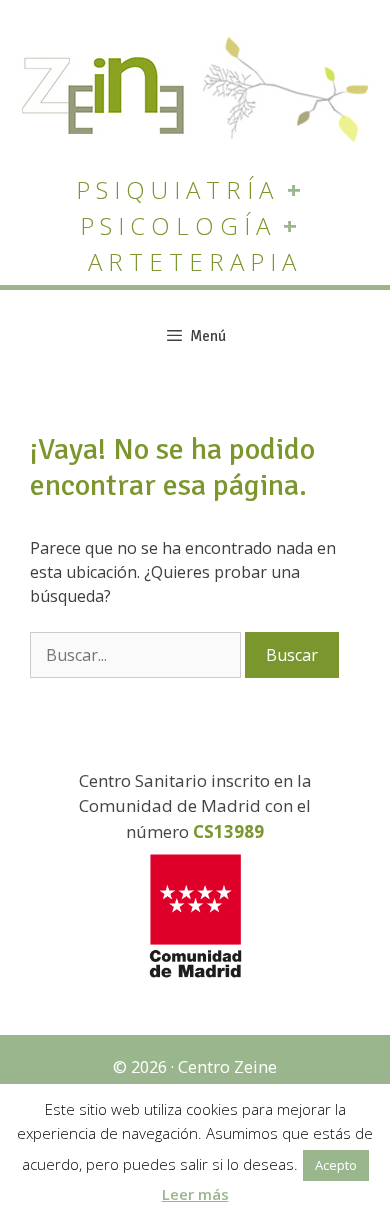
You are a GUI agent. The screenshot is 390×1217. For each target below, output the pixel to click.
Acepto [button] (336, 1165)
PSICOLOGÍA (178, 225)
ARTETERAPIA (195, 261)
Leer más (195, 1194)
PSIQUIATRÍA (177, 189)
